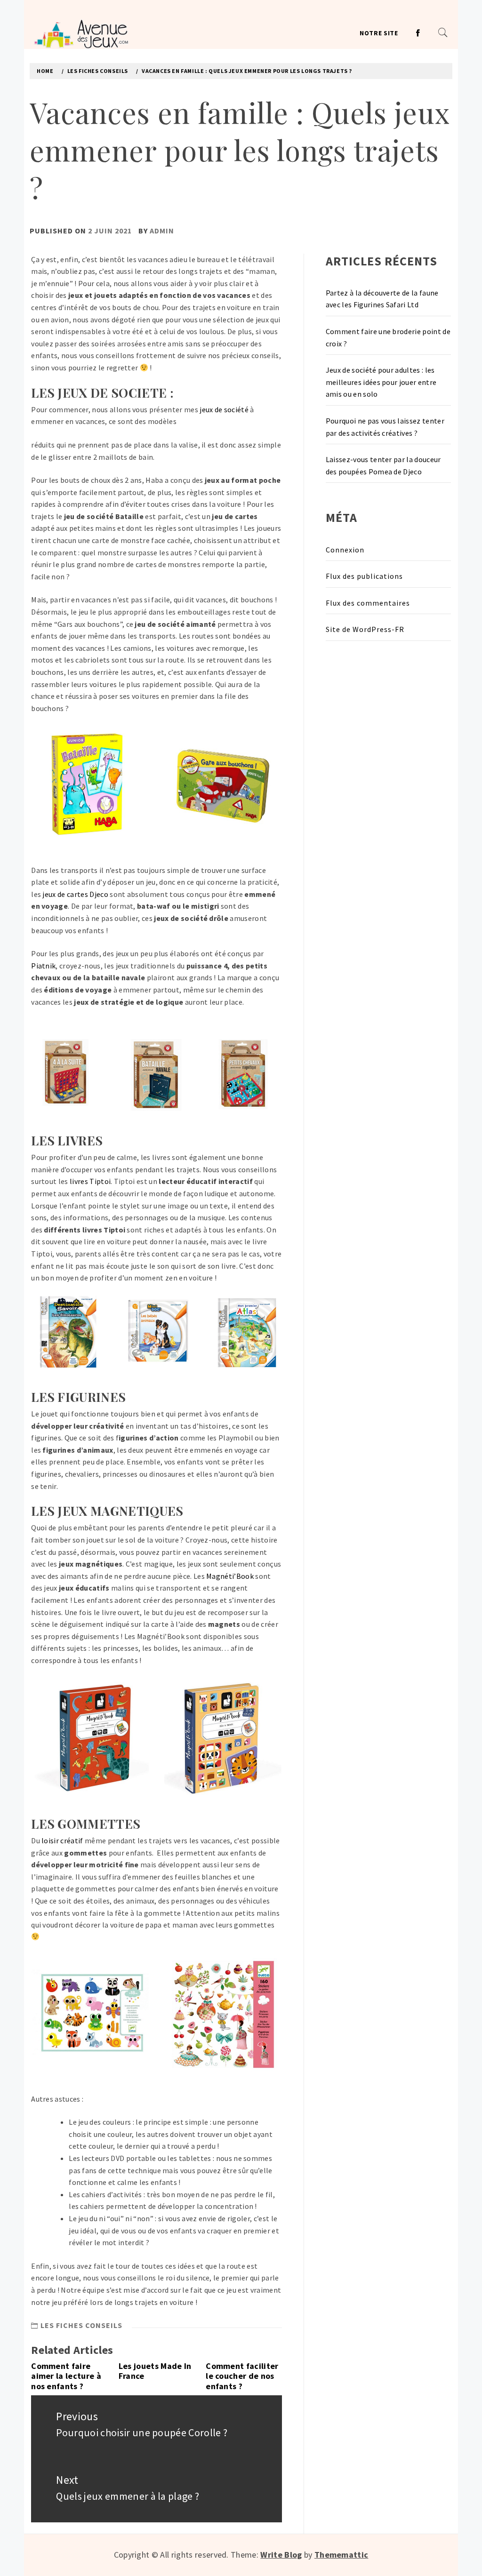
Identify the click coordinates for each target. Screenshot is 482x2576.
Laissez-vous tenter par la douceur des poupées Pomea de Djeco (383, 465)
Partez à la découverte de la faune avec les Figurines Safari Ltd (382, 299)
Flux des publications (364, 576)
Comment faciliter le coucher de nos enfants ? (242, 2376)
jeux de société (224, 409)
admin (162, 231)
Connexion (345, 550)
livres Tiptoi (90, 1181)
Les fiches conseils (81, 2325)
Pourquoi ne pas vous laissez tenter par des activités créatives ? (385, 427)
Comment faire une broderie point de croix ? (388, 337)
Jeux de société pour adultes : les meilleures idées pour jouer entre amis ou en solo (381, 382)
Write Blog (281, 2555)
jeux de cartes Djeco (75, 894)
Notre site (379, 33)
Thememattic (341, 2555)
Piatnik (43, 966)
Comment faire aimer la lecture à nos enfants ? (66, 2376)
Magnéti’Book (230, 1576)
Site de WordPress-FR (365, 629)
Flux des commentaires (368, 603)
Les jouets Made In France (155, 2371)
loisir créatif (62, 1840)
